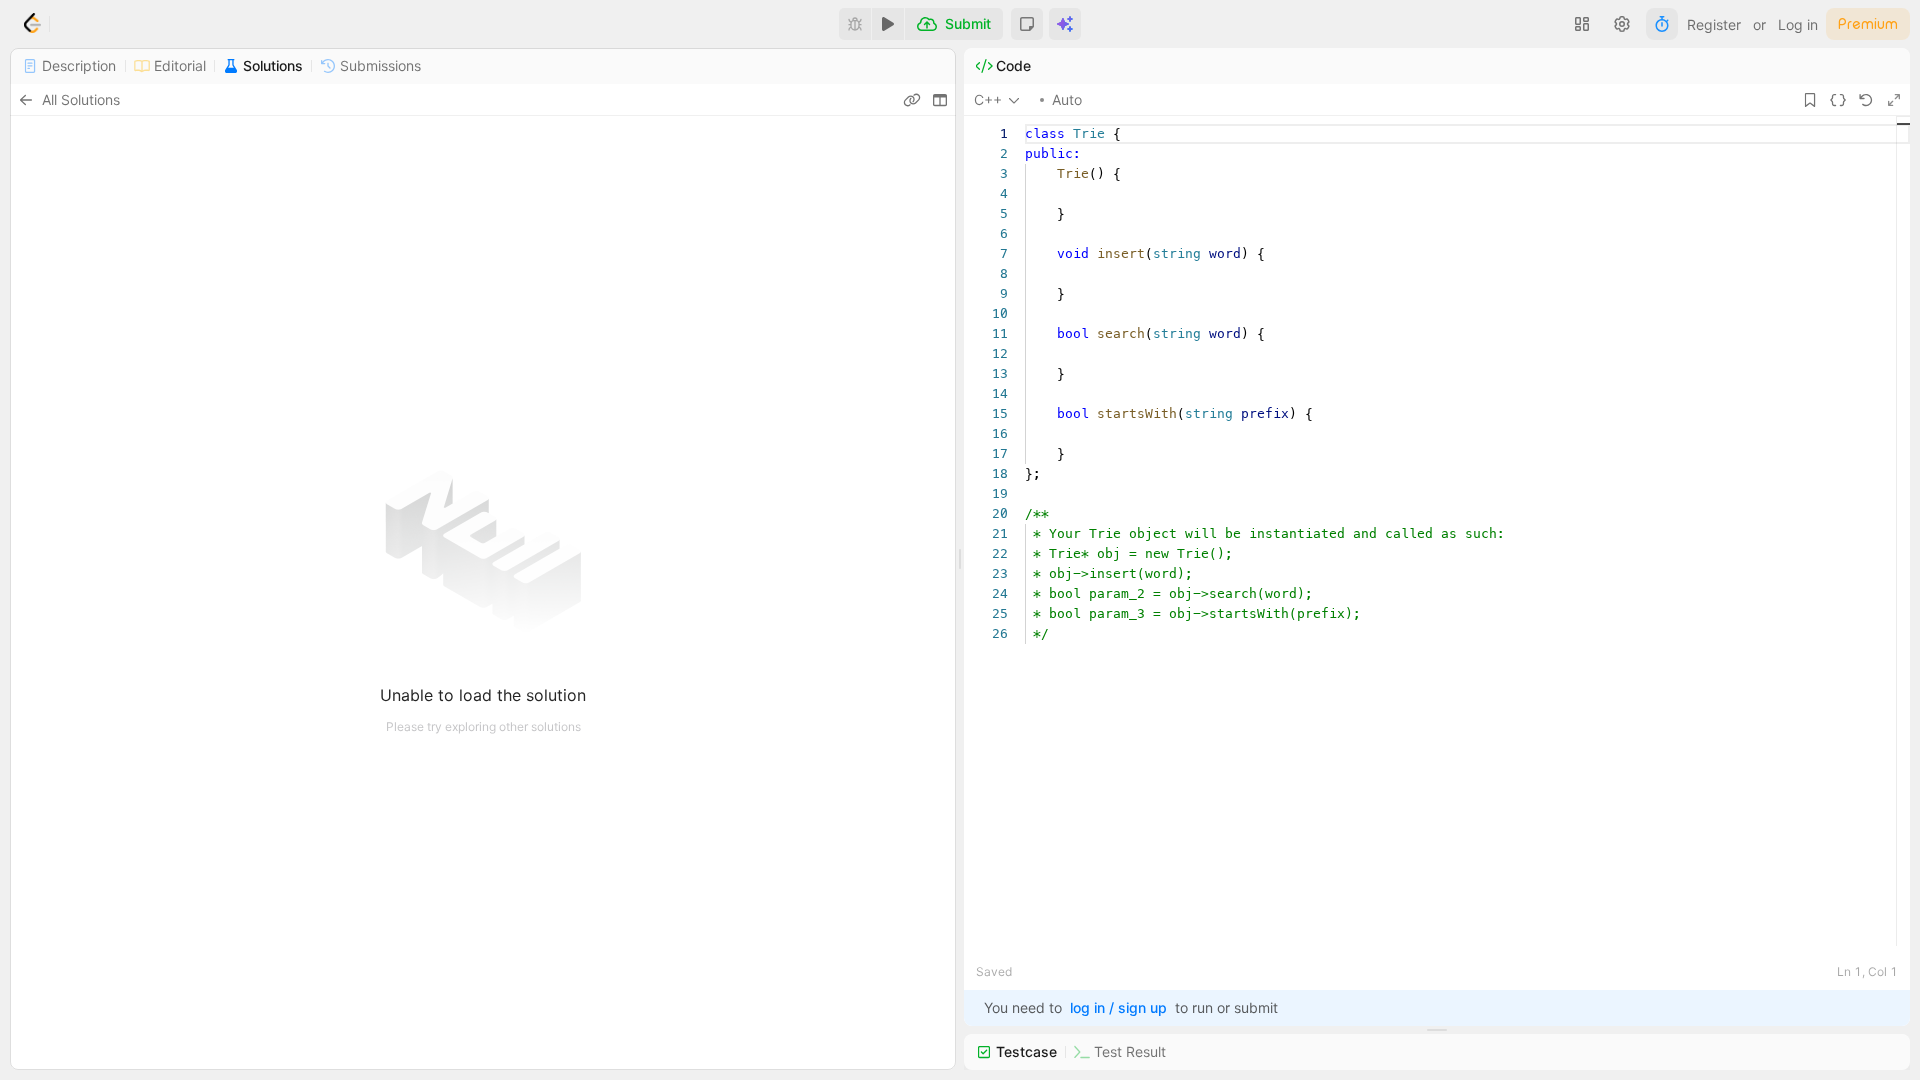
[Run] (888, 24)
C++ (988, 99)
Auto (1067, 99)
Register (1714, 24)
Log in (1798, 24)
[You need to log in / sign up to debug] (855, 24)
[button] (1027, 24)
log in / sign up (1118, 1007)
